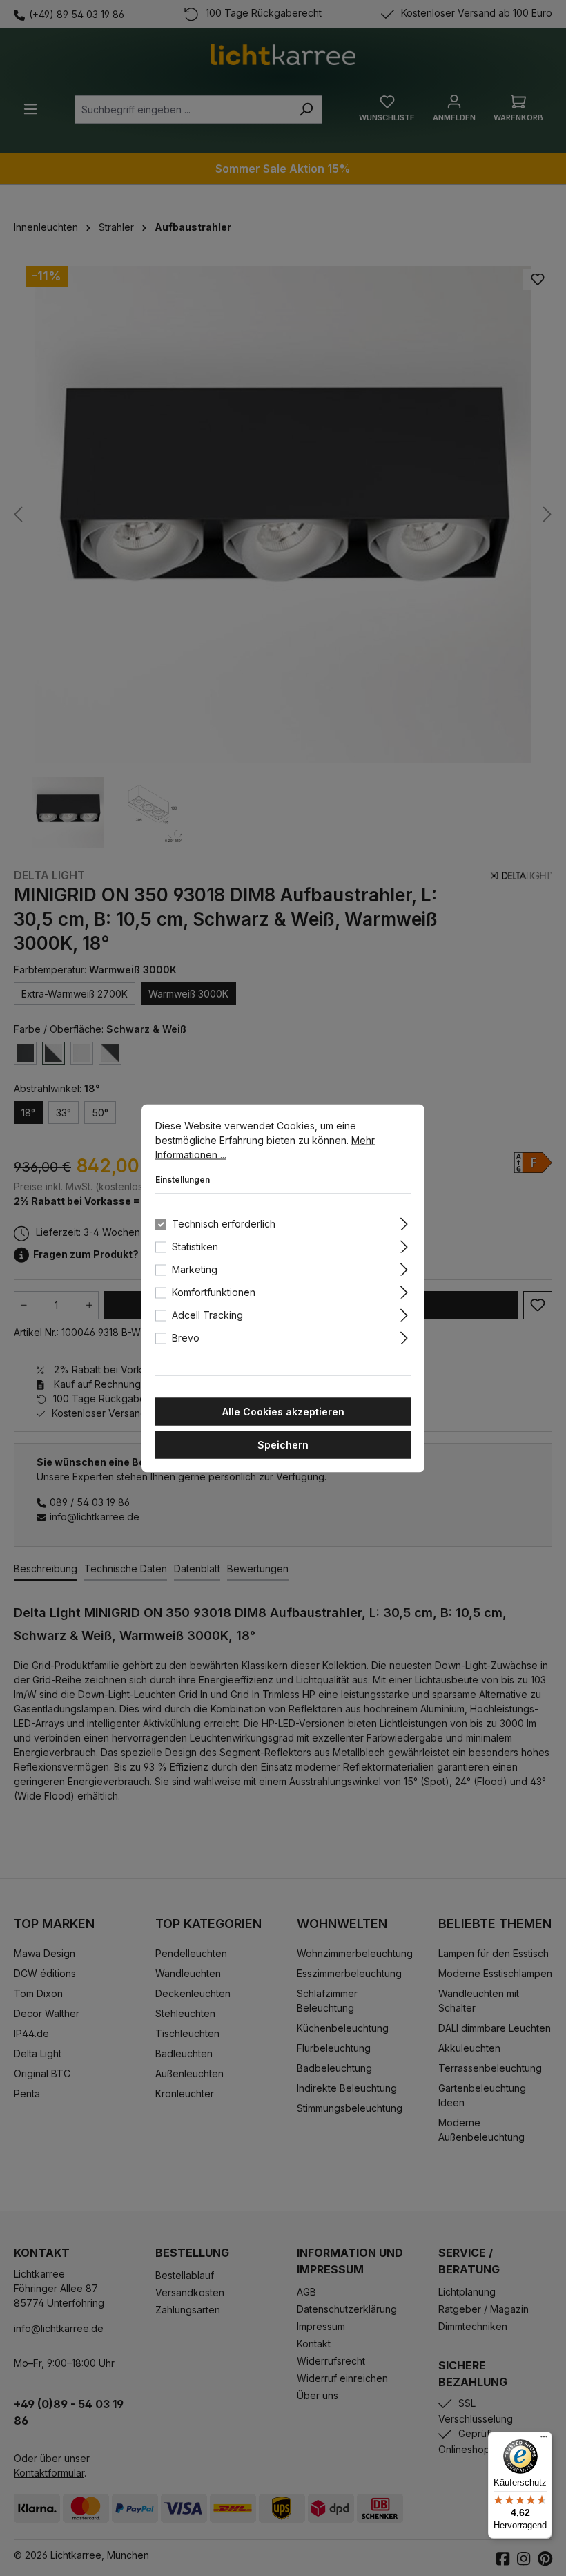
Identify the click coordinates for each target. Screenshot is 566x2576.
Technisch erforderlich (224, 1223)
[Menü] (544, 2440)
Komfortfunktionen (214, 1291)
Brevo (186, 1337)
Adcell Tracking (207, 1314)
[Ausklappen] (404, 1221)
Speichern (283, 1444)
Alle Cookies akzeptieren (283, 1411)
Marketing (195, 1269)
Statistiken (195, 1246)
